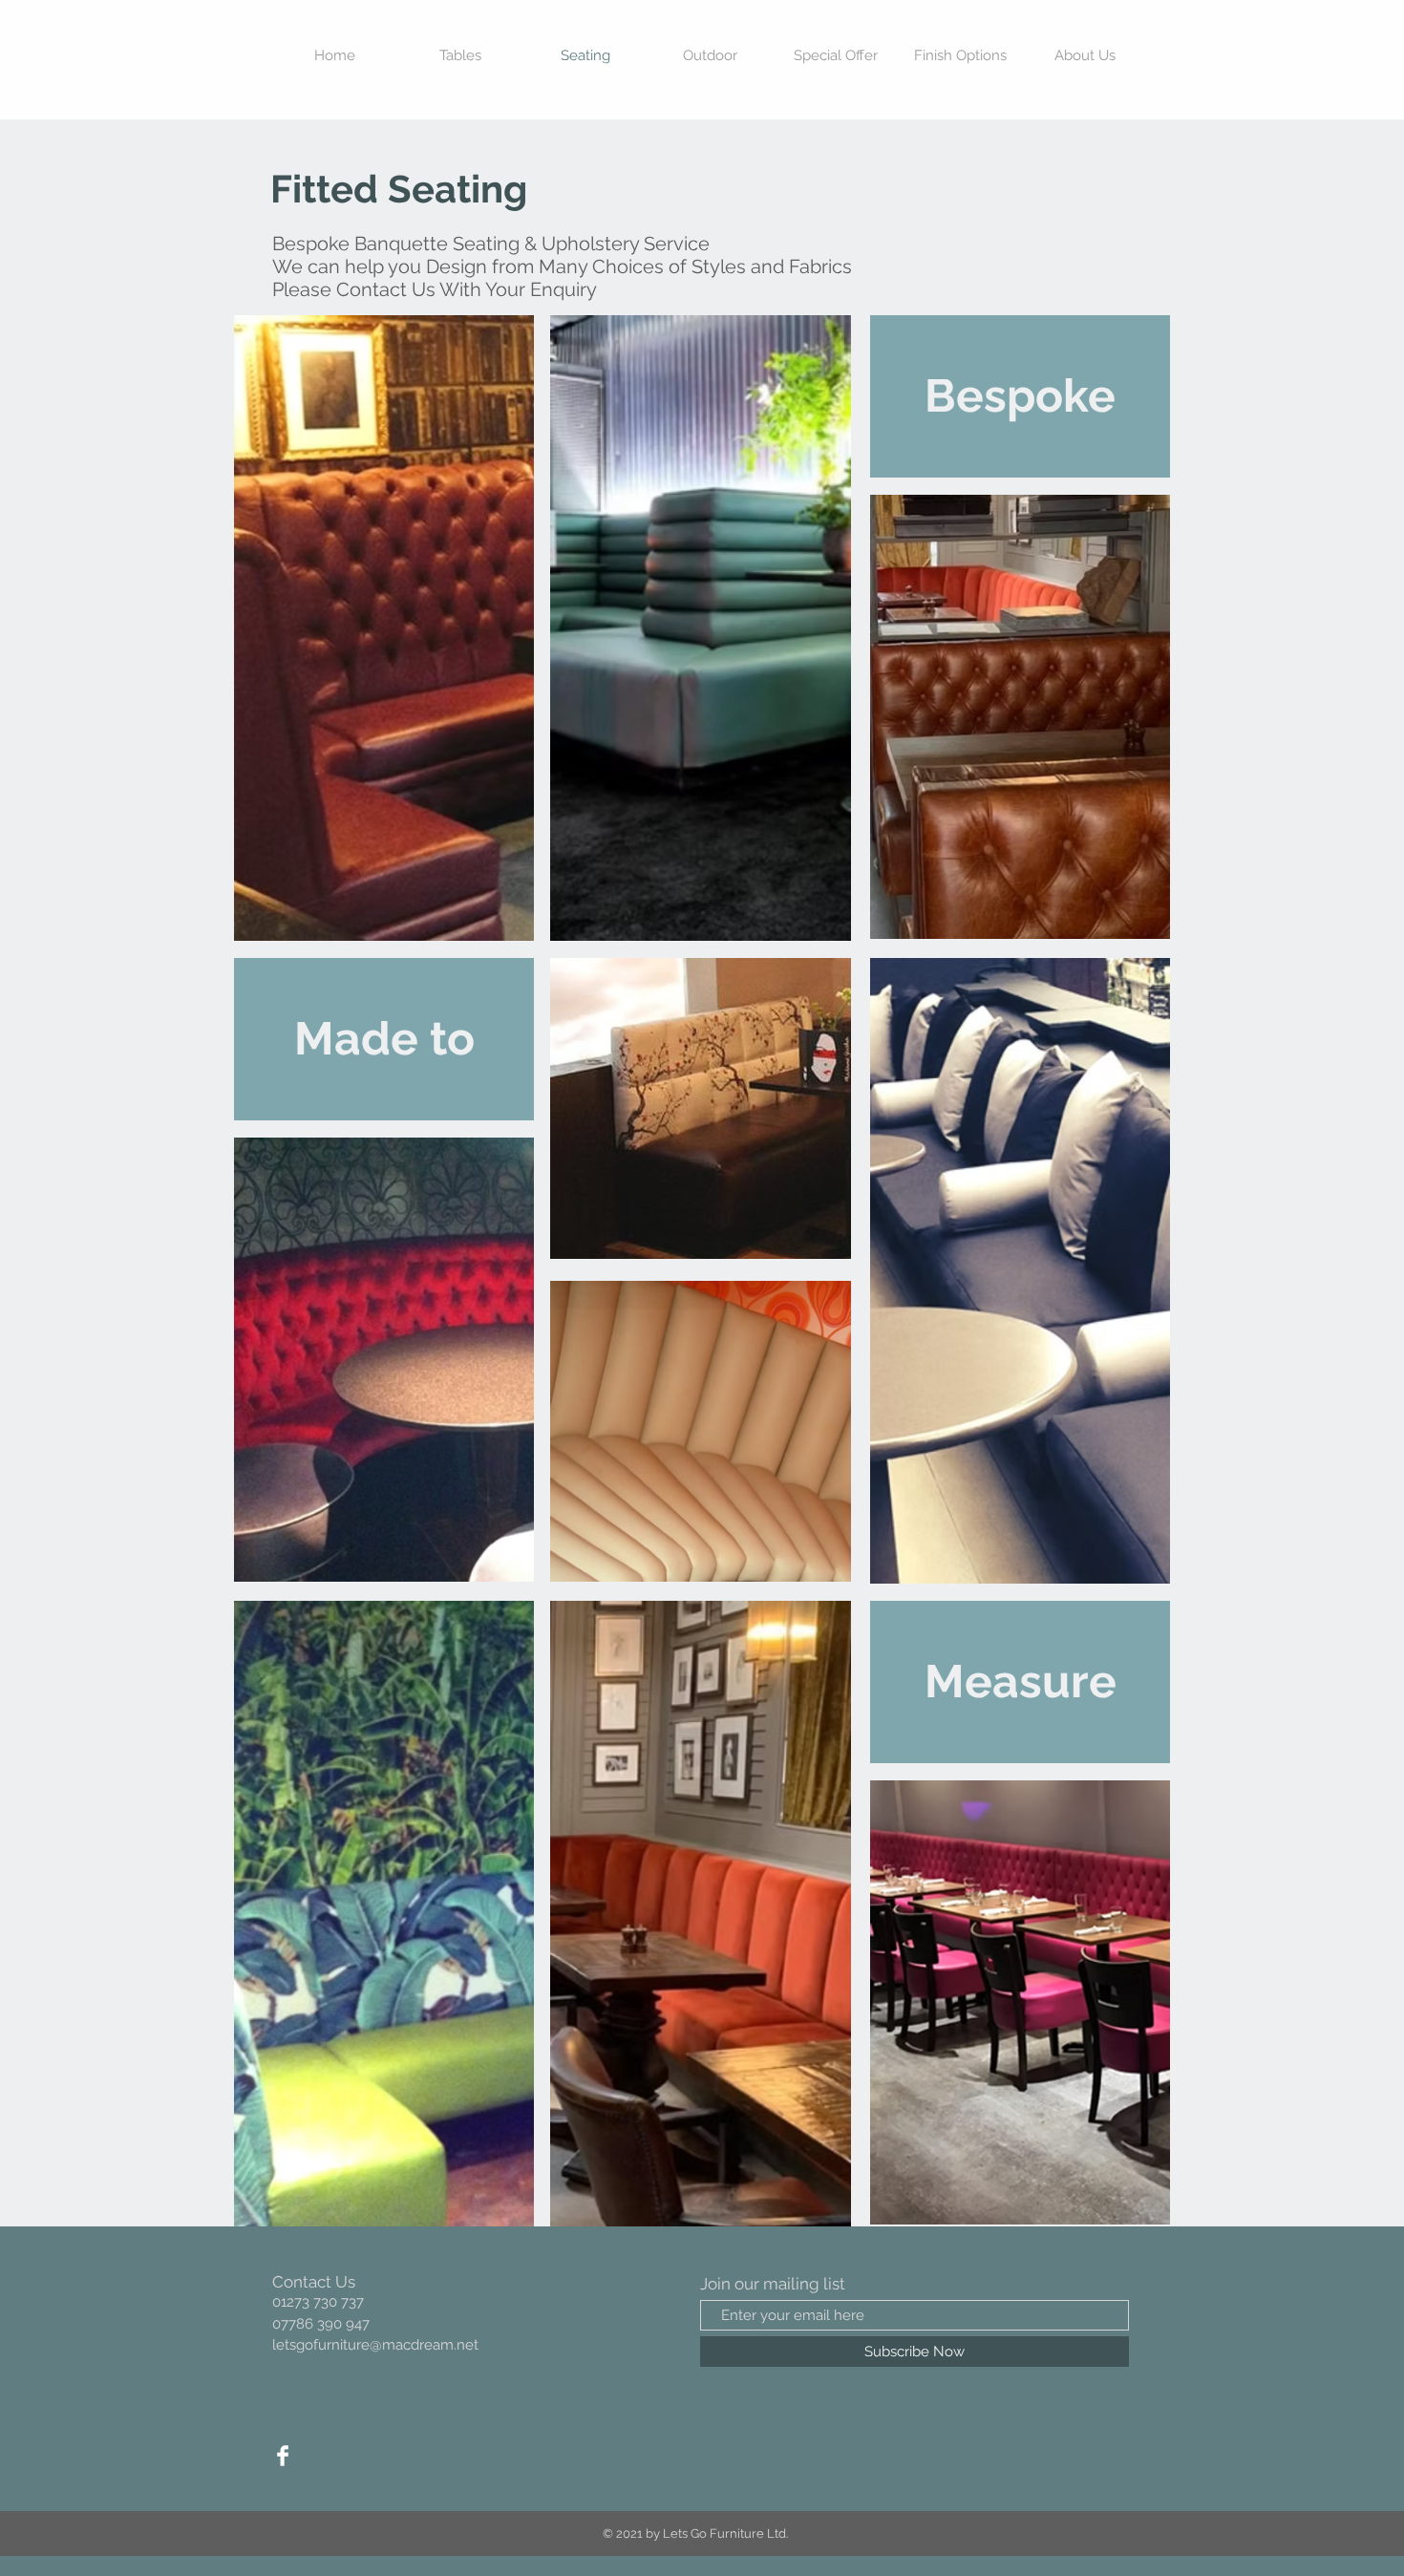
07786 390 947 (321, 2324)
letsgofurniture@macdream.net (375, 2345)
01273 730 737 (318, 2302)
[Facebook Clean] (283, 2456)
